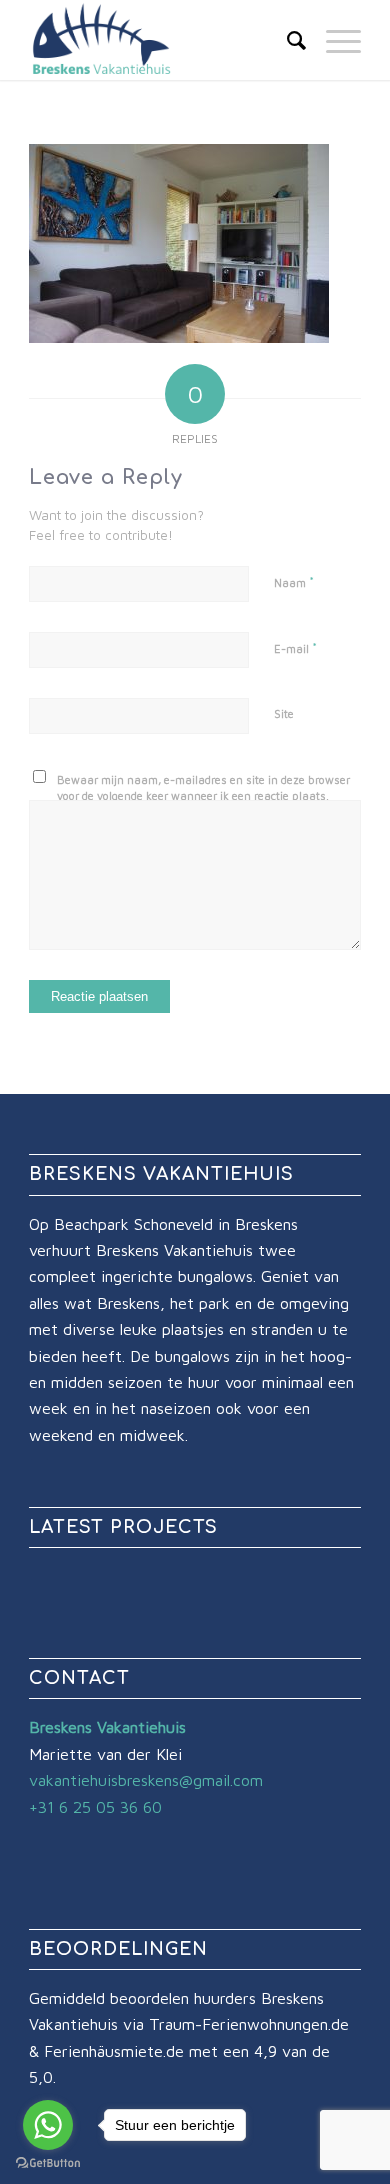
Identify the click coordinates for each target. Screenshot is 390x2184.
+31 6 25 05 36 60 (95, 1807)
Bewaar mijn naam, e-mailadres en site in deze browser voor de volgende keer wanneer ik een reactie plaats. (203, 788)
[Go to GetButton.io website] (48, 2163)
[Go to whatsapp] (48, 2125)
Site (284, 713)
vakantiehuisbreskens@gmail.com (146, 1780)
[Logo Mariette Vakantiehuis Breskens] (161, 40)
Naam (294, 582)
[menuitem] (286, 40)
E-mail (295, 648)
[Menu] (333, 40)
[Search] (286, 40)
